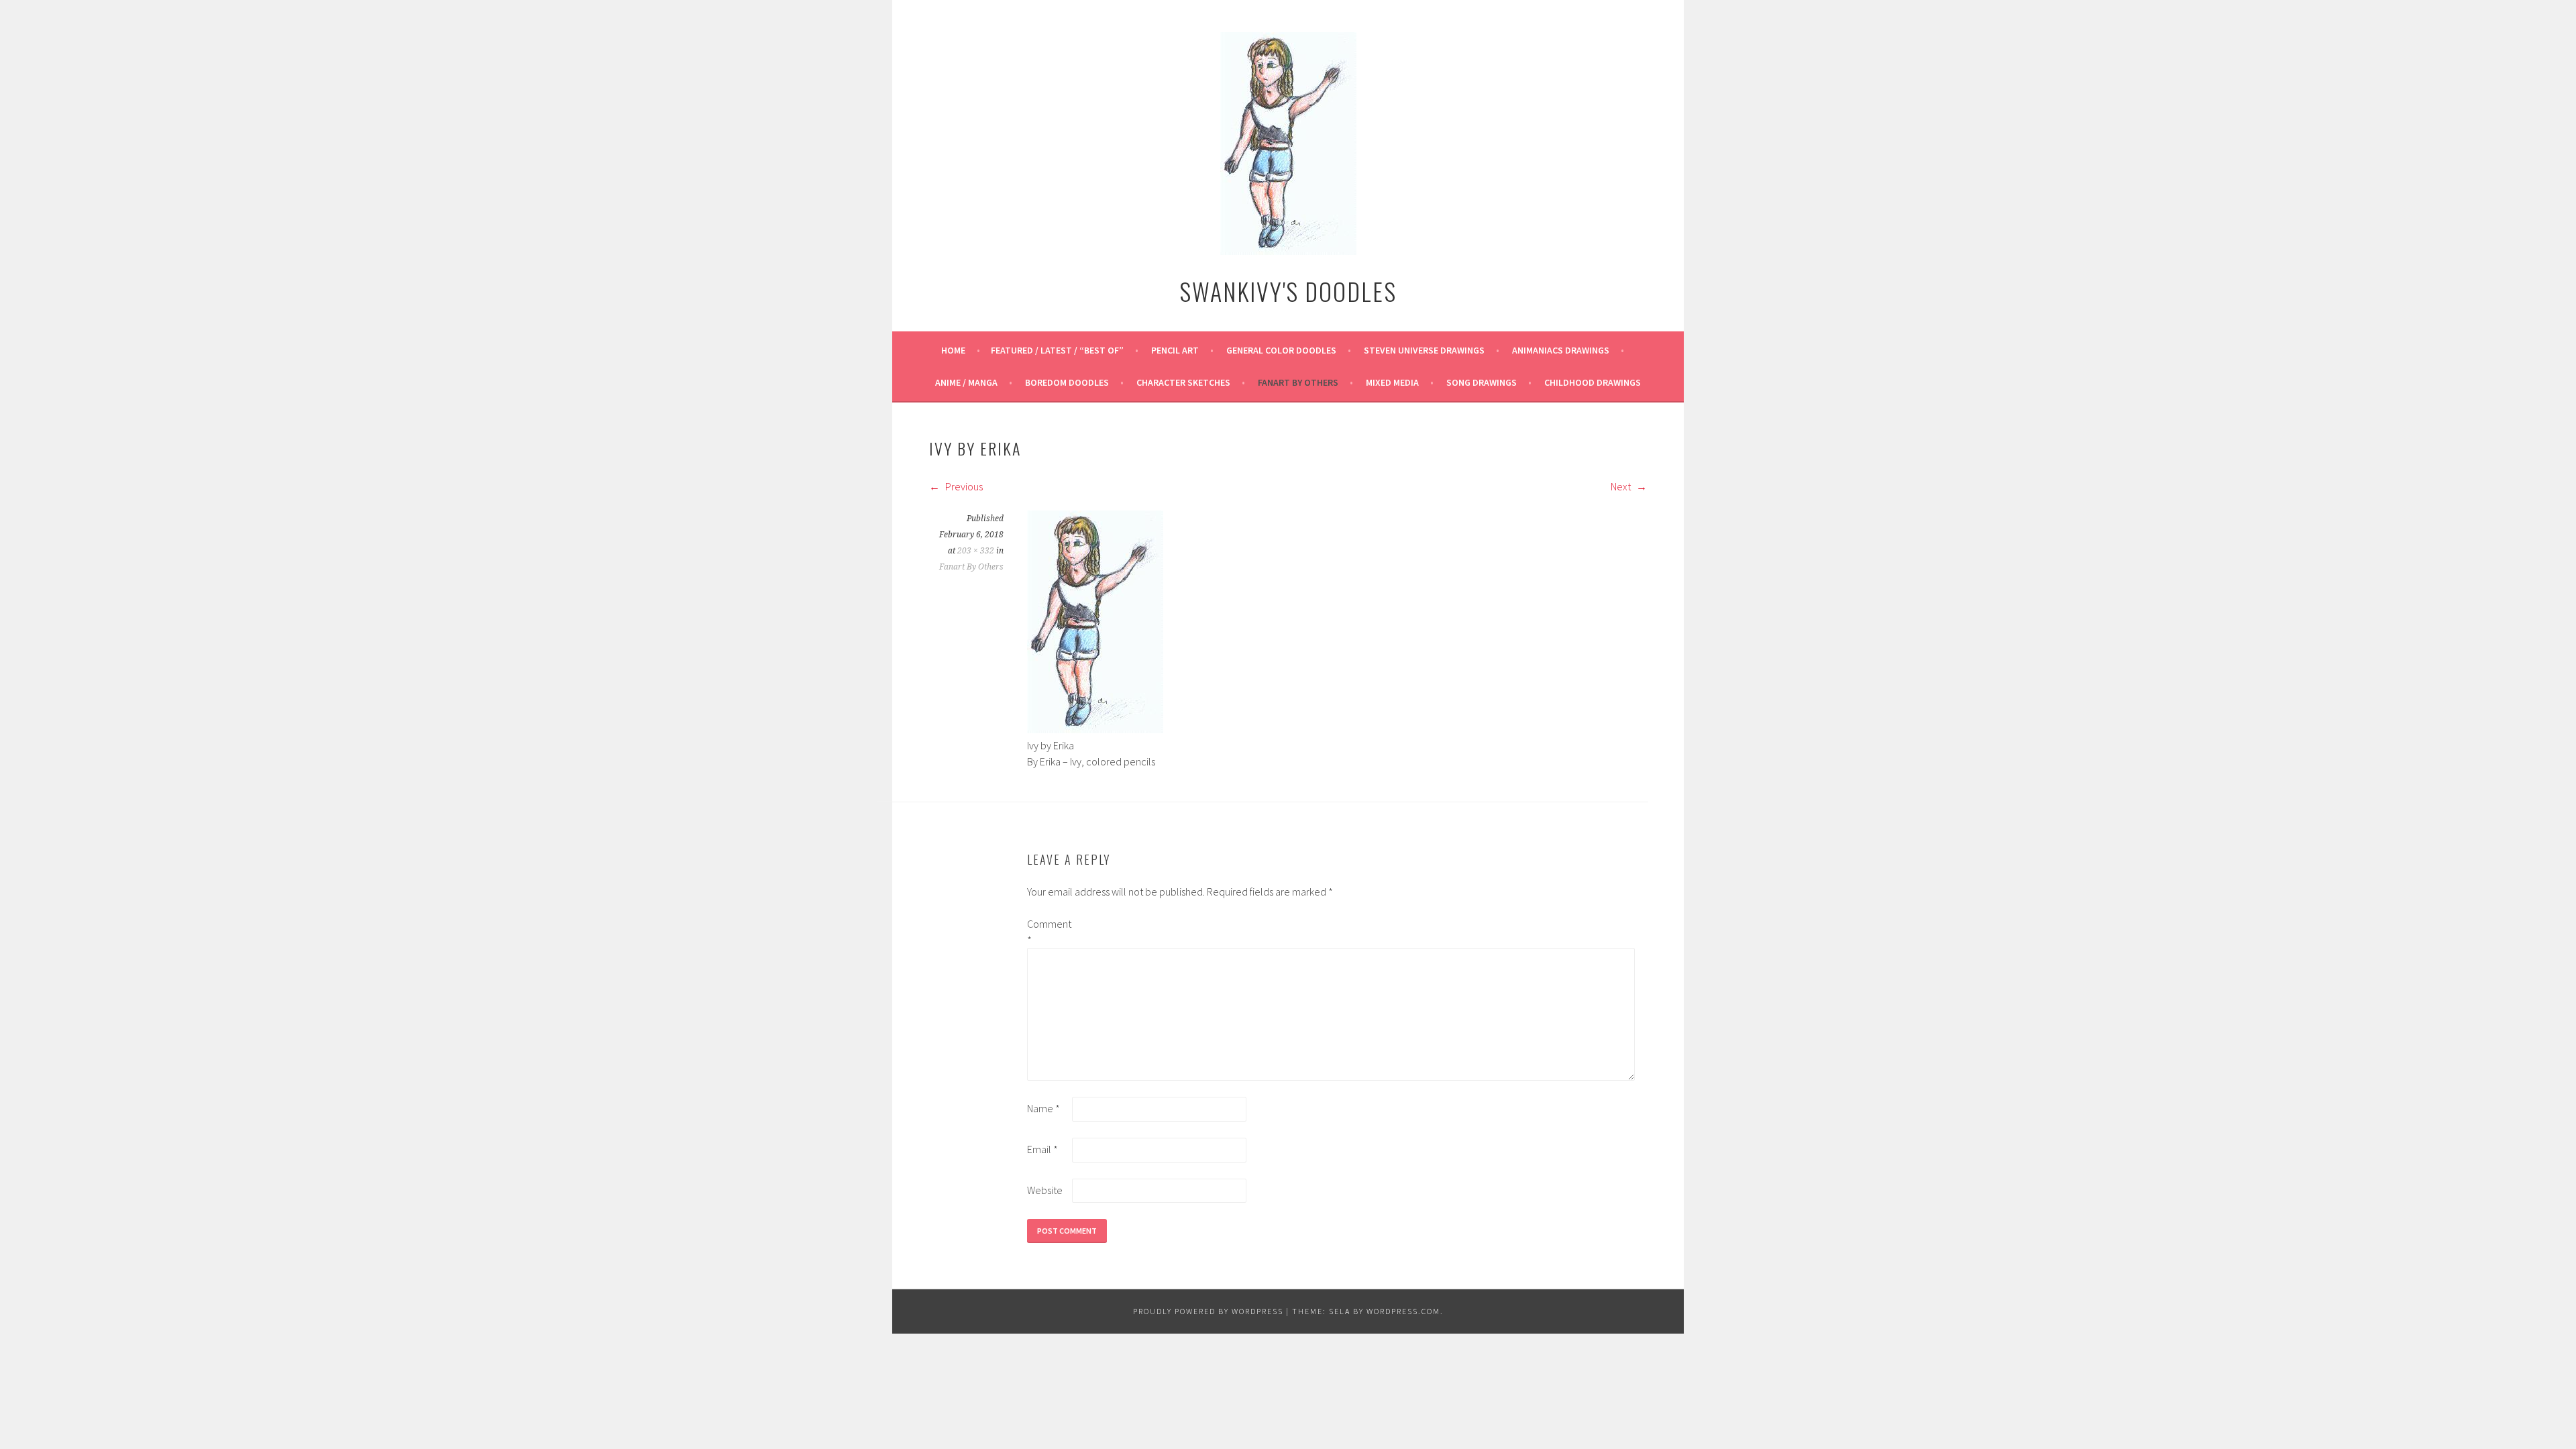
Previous (963, 486)
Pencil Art (1175, 350)
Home (953, 350)
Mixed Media (1392, 382)
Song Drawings (1482, 382)
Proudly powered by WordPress (1208, 1311)
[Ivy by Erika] (1095, 729)
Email (1042, 1149)
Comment (1049, 932)
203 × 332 (976, 551)
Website (1045, 1190)
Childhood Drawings (1593, 382)
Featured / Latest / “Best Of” (1057, 350)
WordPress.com (1403, 1311)
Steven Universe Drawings (1424, 350)
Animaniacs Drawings (1561, 350)
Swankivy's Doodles (1288, 291)
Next (1622, 486)
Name (1043, 1108)
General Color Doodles (1281, 350)
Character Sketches (1183, 382)
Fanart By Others (1298, 382)
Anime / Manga (966, 382)
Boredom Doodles (1067, 382)
